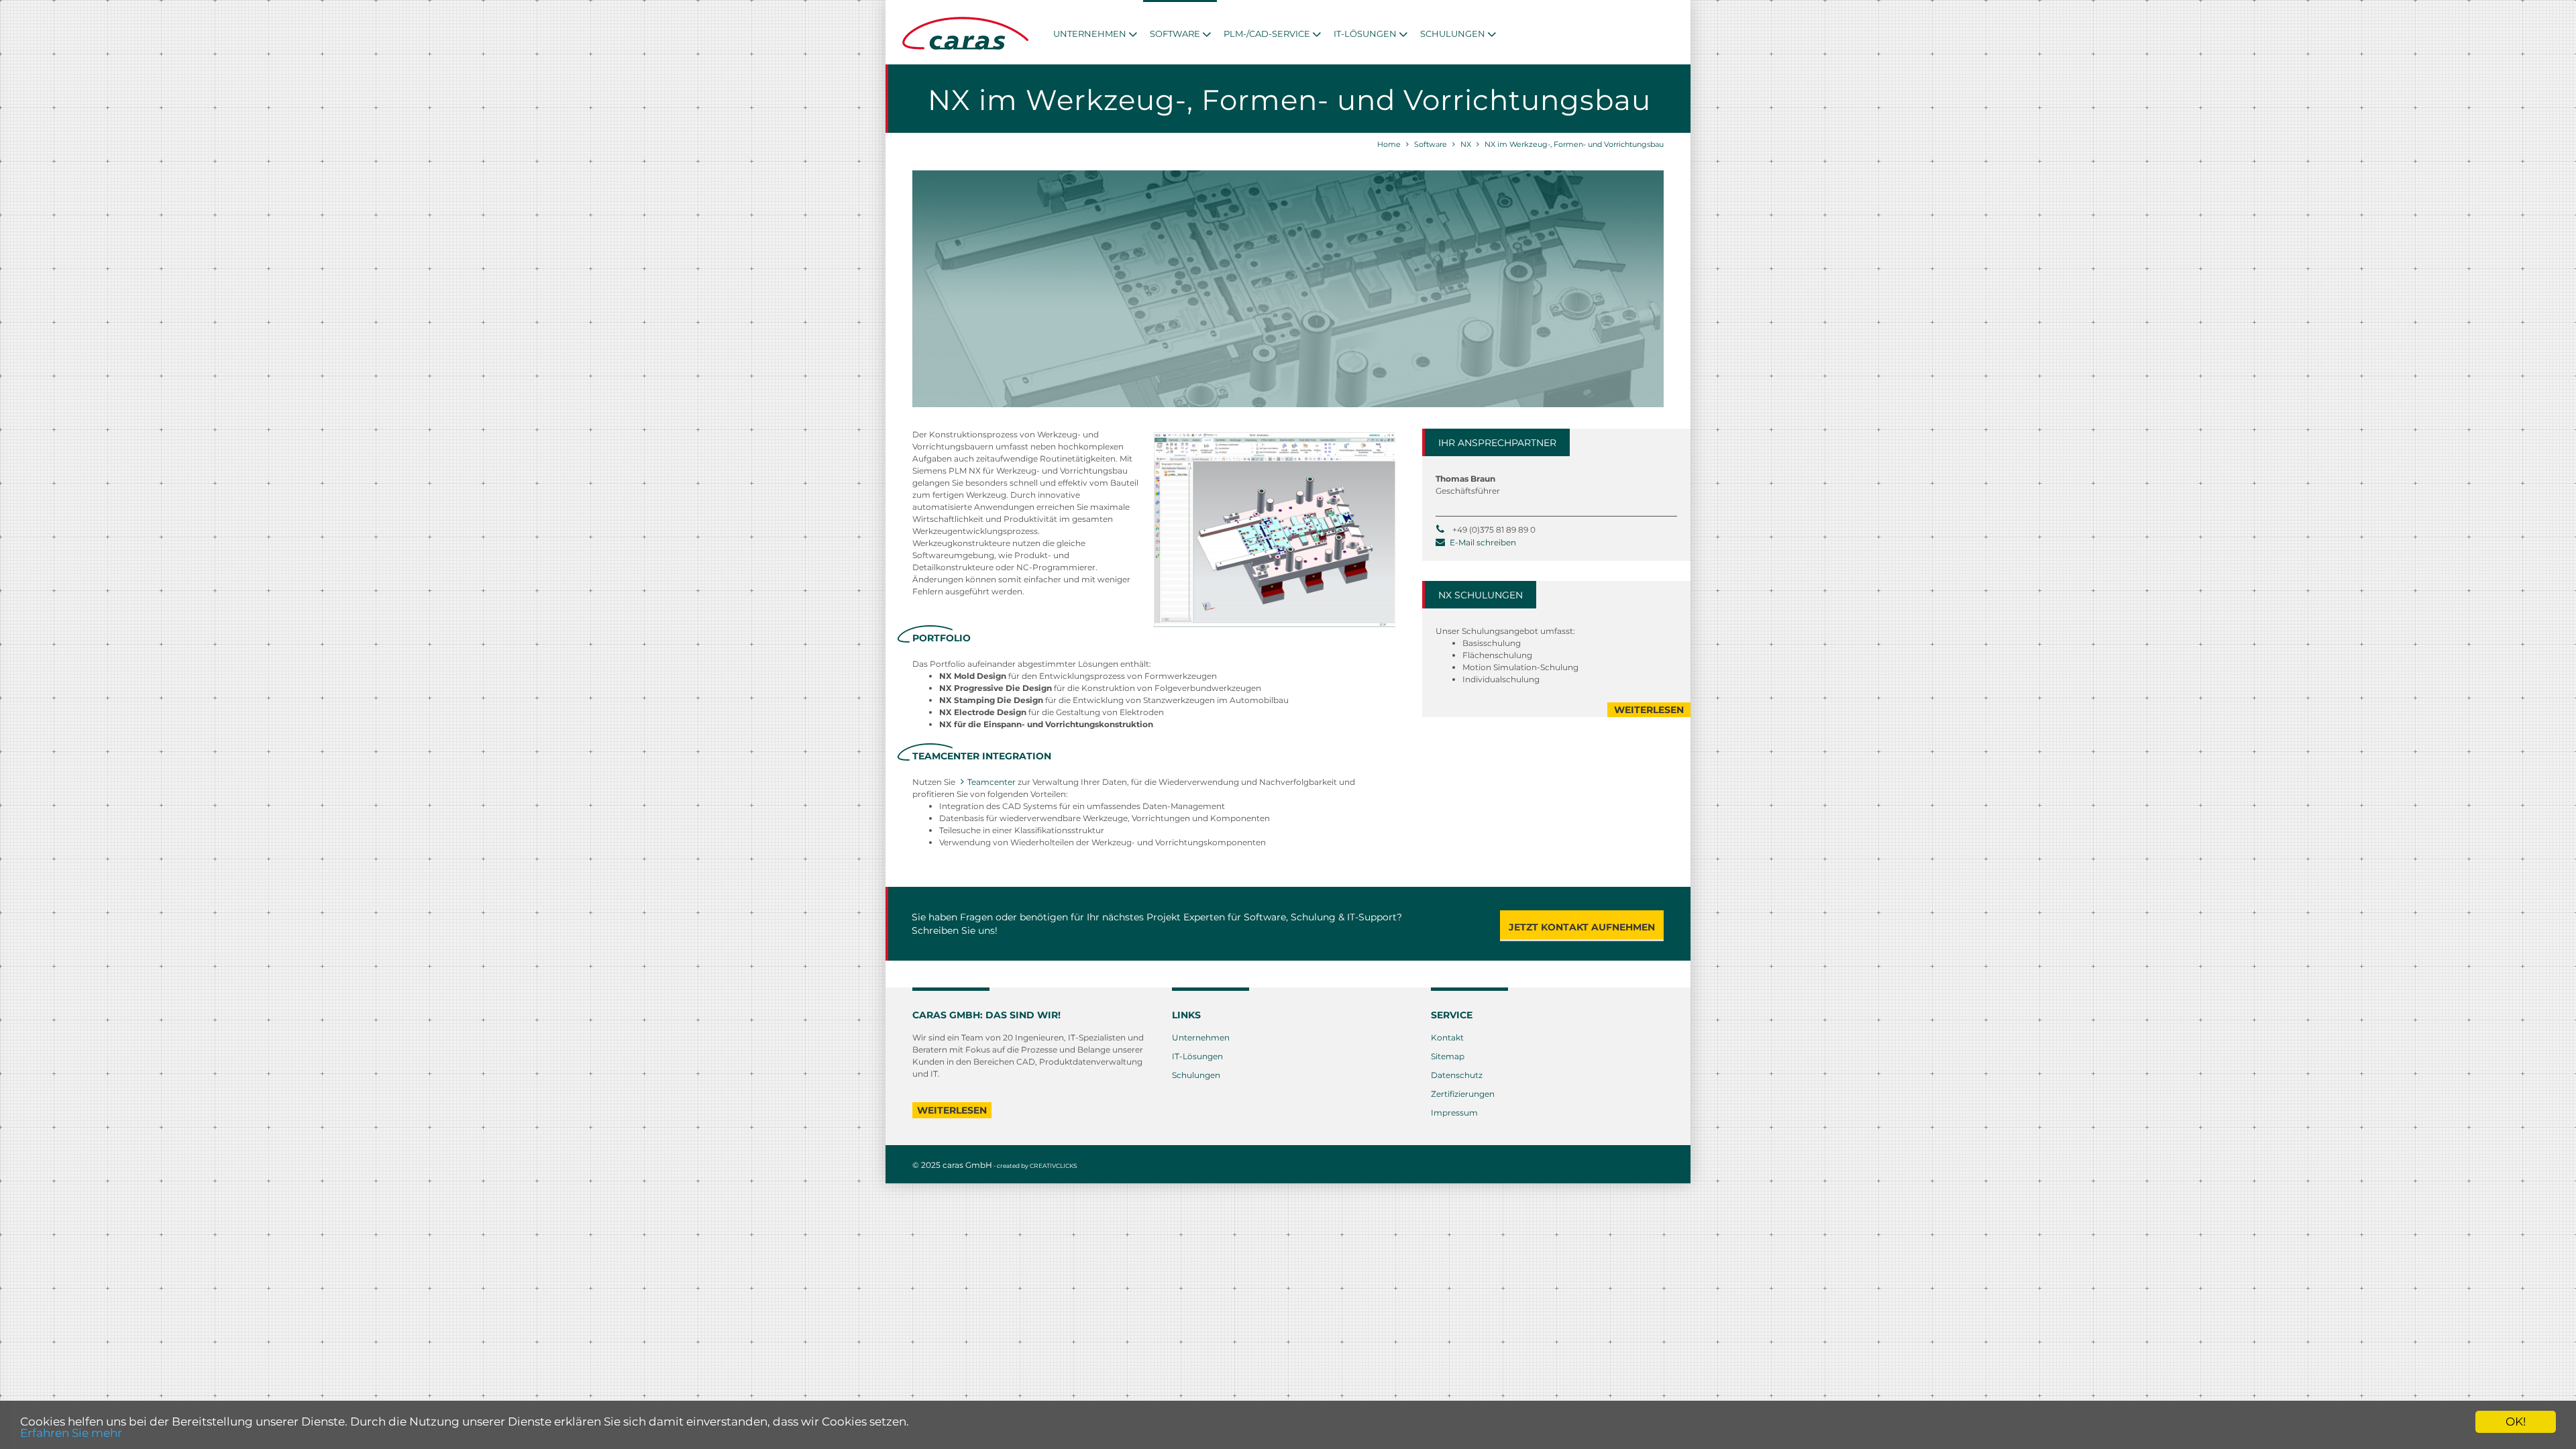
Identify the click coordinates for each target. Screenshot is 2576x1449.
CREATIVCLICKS (1054, 1166)
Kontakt (1447, 1037)
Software (1431, 144)
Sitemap (1448, 1056)
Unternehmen (1201, 1037)
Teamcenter (991, 782)
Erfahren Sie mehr (71, 1433)
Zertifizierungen (1463, 1094)
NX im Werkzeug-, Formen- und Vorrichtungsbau (1574, 144)
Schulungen (1196, 1075)
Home (1389, 144)
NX (1466, 144)
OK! (2516, 1421)
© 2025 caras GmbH (952, 1165)
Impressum (1454, 1113)
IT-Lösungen (1197, 1056)
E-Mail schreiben (1483, 542)
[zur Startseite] (966, 47)
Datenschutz (1457, 1075)
